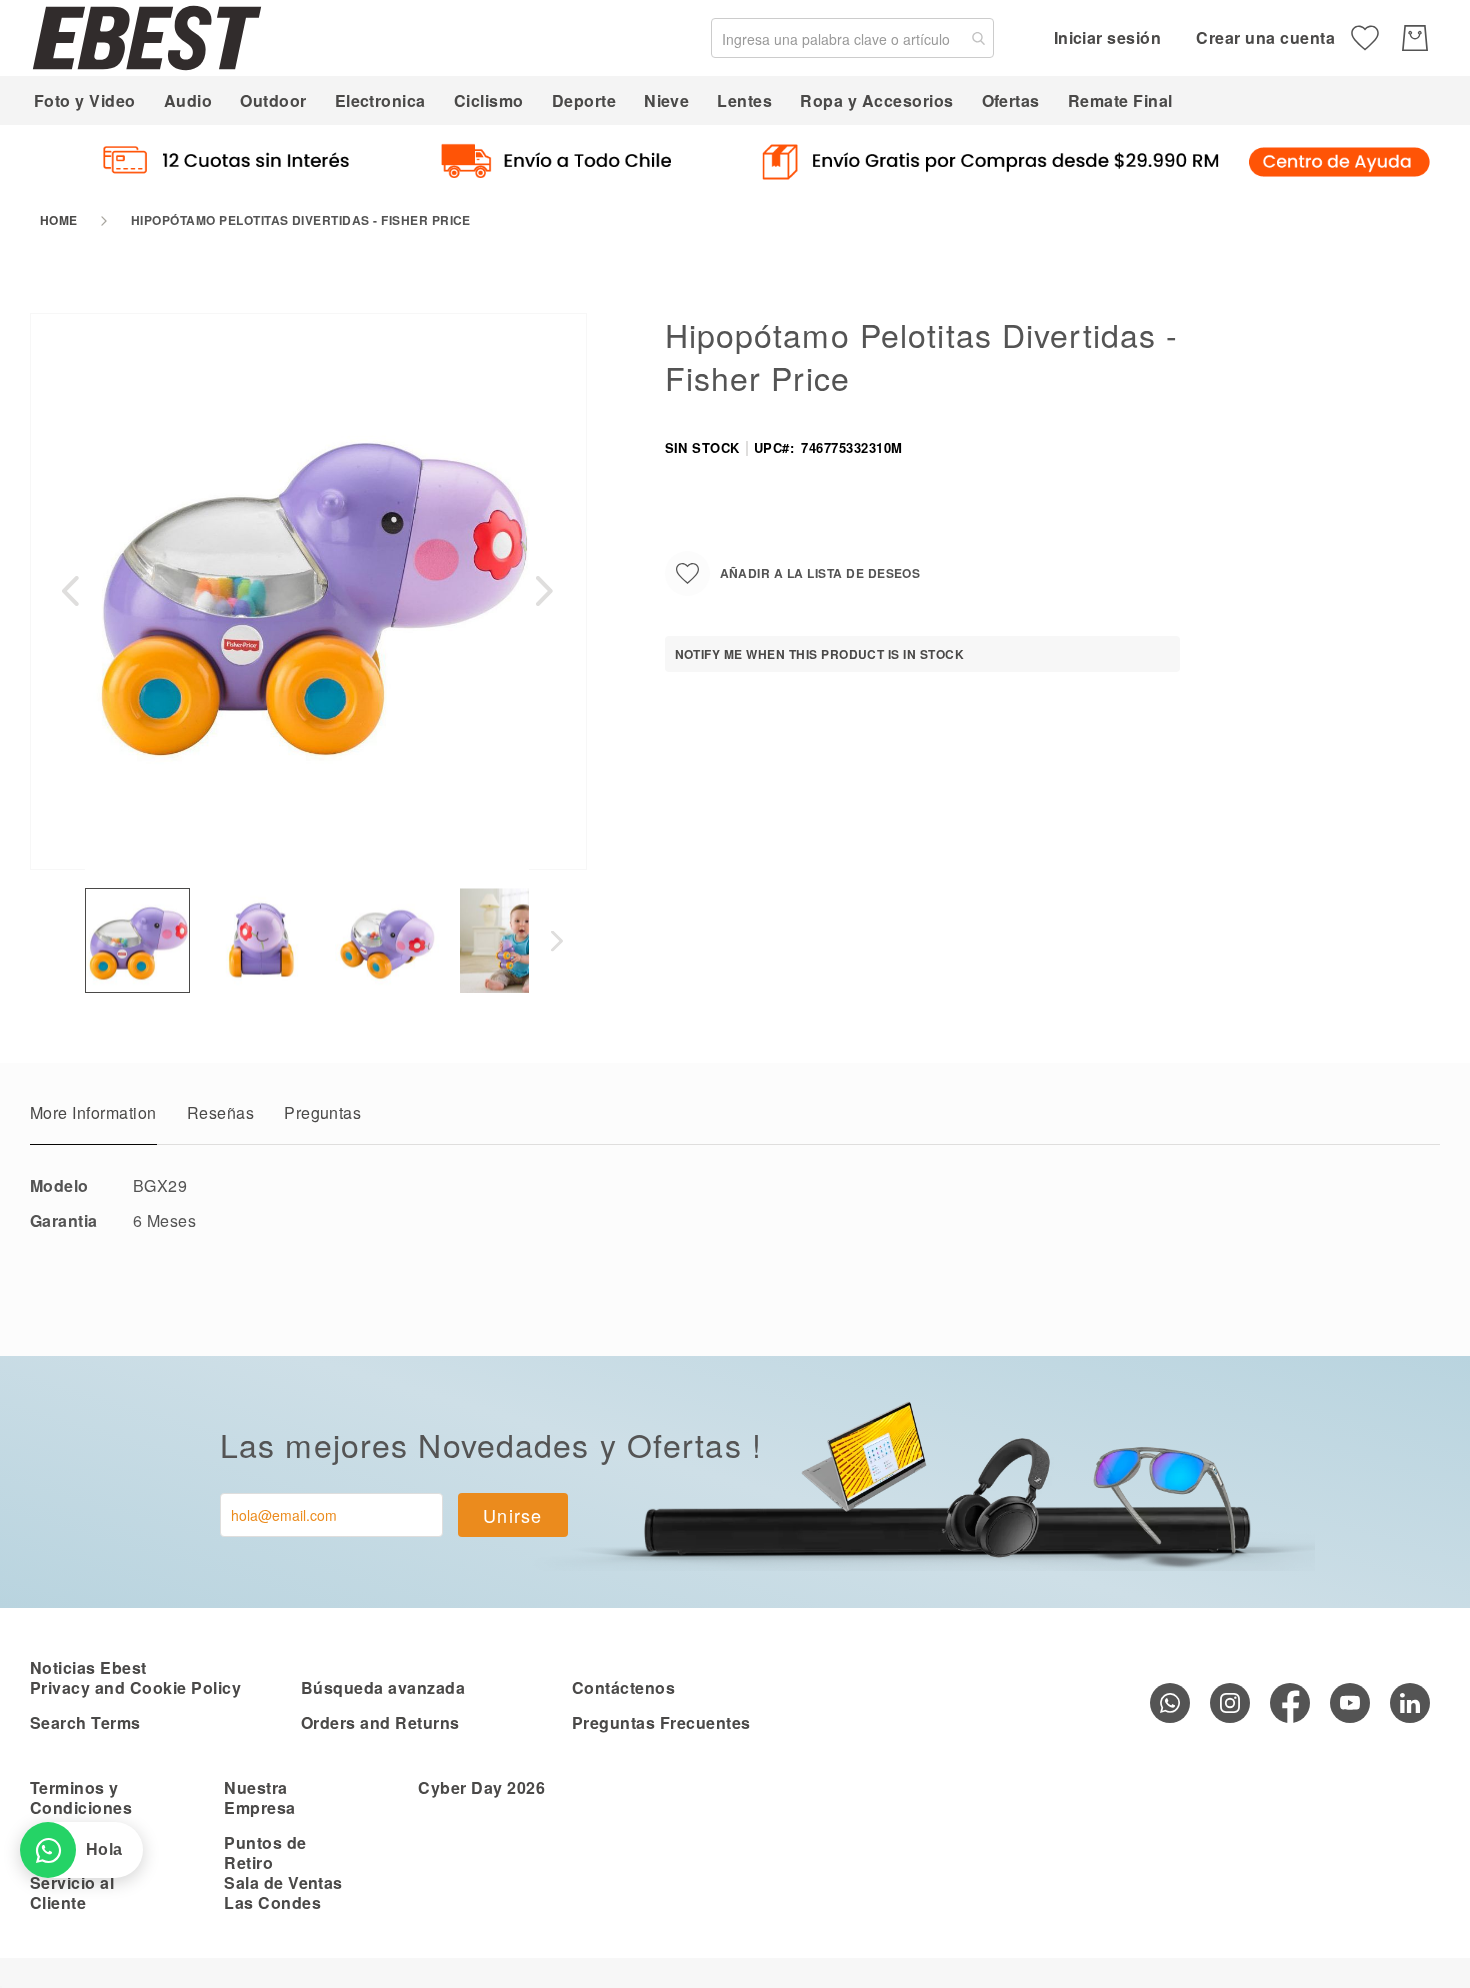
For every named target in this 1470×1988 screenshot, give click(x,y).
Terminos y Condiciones (81, 1797)
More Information (93, 1112)
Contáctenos (623, 1687)
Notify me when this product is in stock (820, 654)
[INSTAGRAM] (1230, 1703)
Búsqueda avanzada (383, 1687)
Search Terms (85, 1722)
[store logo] (147, 37)
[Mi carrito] (1415, 38)
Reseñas (220, 1112)
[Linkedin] (1410, 1703)
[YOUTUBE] (1350, 1703)
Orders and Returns (380, 1722)
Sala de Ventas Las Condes (283, 1892)
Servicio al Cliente (72, 1892)
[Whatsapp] (1170, 1703)
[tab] (93, 1118)
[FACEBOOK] (1290, 1703)
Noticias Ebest (88, 1667)
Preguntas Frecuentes (661, 1722)
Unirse (513, 1515)
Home (59, 220)
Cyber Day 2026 (481, 1787)
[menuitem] (85, 100)
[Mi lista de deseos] (1365, 38)
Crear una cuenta (1265, 37)
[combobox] (852, 38)
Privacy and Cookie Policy (135, 1687)
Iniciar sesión (1108, 37)
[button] (70, 590)
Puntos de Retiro (265, 1852)
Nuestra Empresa (259, 1797)
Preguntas (322, 1112)
